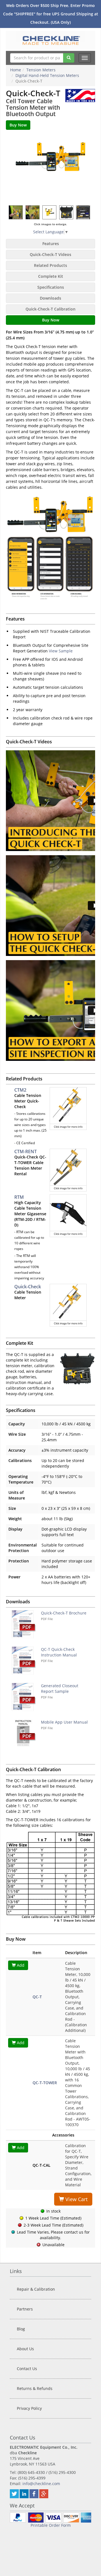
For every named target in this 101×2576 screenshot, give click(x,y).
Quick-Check (28, 1287)
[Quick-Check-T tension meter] (50, 168)
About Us (25, 2349)
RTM (19, 1197)
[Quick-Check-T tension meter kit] (66, 212)
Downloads (50, 298)
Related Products (50, 265)
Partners (25, 2309)
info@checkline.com (41, 2484)
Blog (21, 2329)
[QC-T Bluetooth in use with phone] (33, 212)
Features (51, 244)
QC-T (37, 1997)
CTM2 (20, 1090)
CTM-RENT (26, 1151)
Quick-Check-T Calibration (50, 309)
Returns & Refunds (35, 2388)
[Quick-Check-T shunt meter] (16, 212)
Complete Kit (51, 276)
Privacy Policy (29, 2408)
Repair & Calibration (36, 2289)
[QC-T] (50, 212)
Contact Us (27, 2369)
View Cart (76, 2199)
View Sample (61, 651)
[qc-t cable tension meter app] (83, 212)
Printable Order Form (51, 2525)
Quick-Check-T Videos (50, 254)
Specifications (51, 287)
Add (20, 1965)
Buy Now (51, 320)
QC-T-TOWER (45, 2083)
